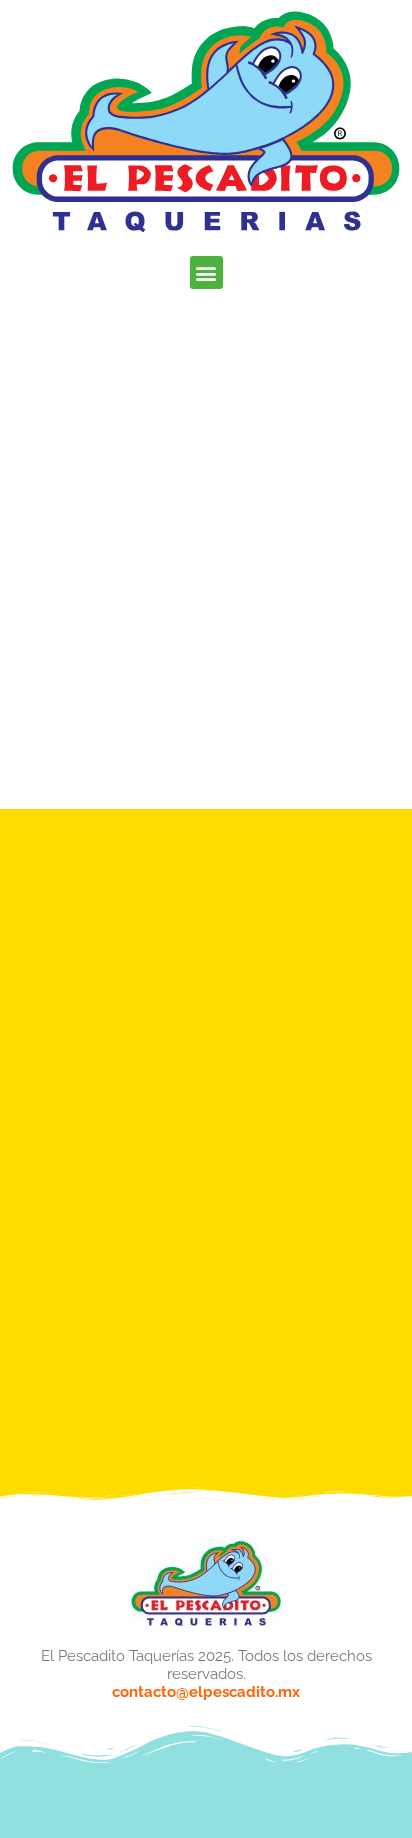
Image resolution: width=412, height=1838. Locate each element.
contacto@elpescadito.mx (206, 1692)
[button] (206, 272)
